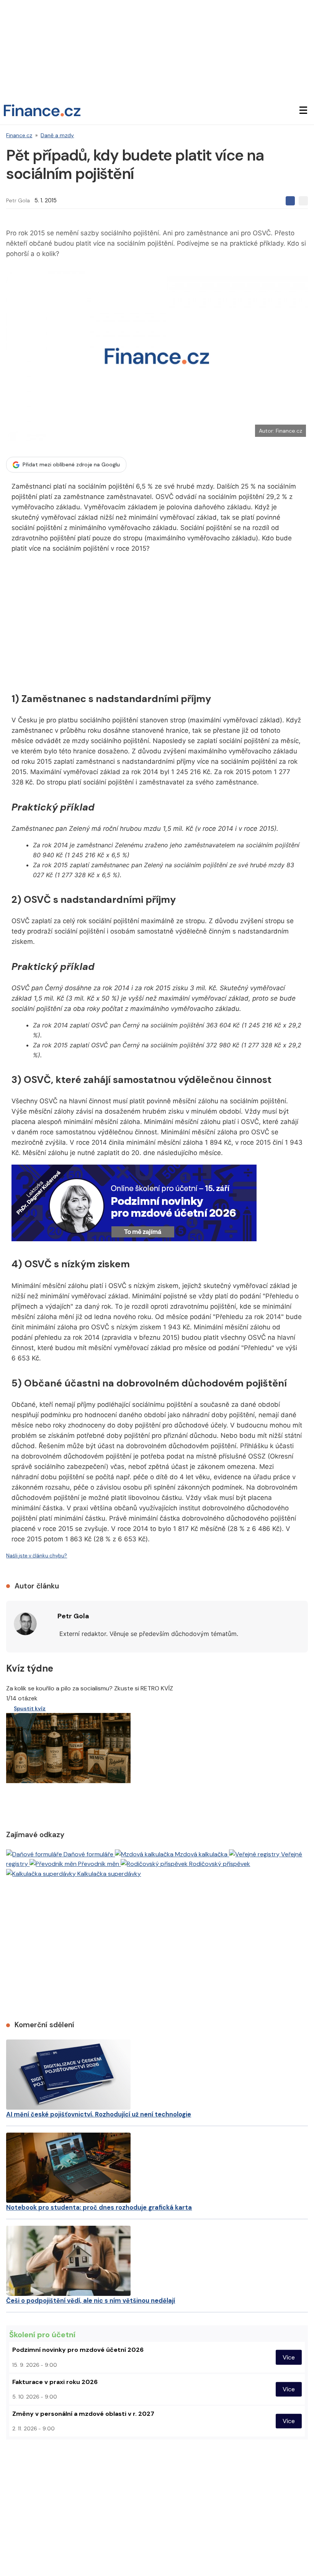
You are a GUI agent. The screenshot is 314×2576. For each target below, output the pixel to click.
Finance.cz (19, 135)
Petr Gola (18, 200)
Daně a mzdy (57, 135)
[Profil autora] (25, 1624)
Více (289, 2357)
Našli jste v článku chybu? (37, 1556)
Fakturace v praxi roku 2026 (55, 2382)
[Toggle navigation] (303, 110)
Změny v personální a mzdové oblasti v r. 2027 (83, 2414)
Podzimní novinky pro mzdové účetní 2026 (78, 2350)
